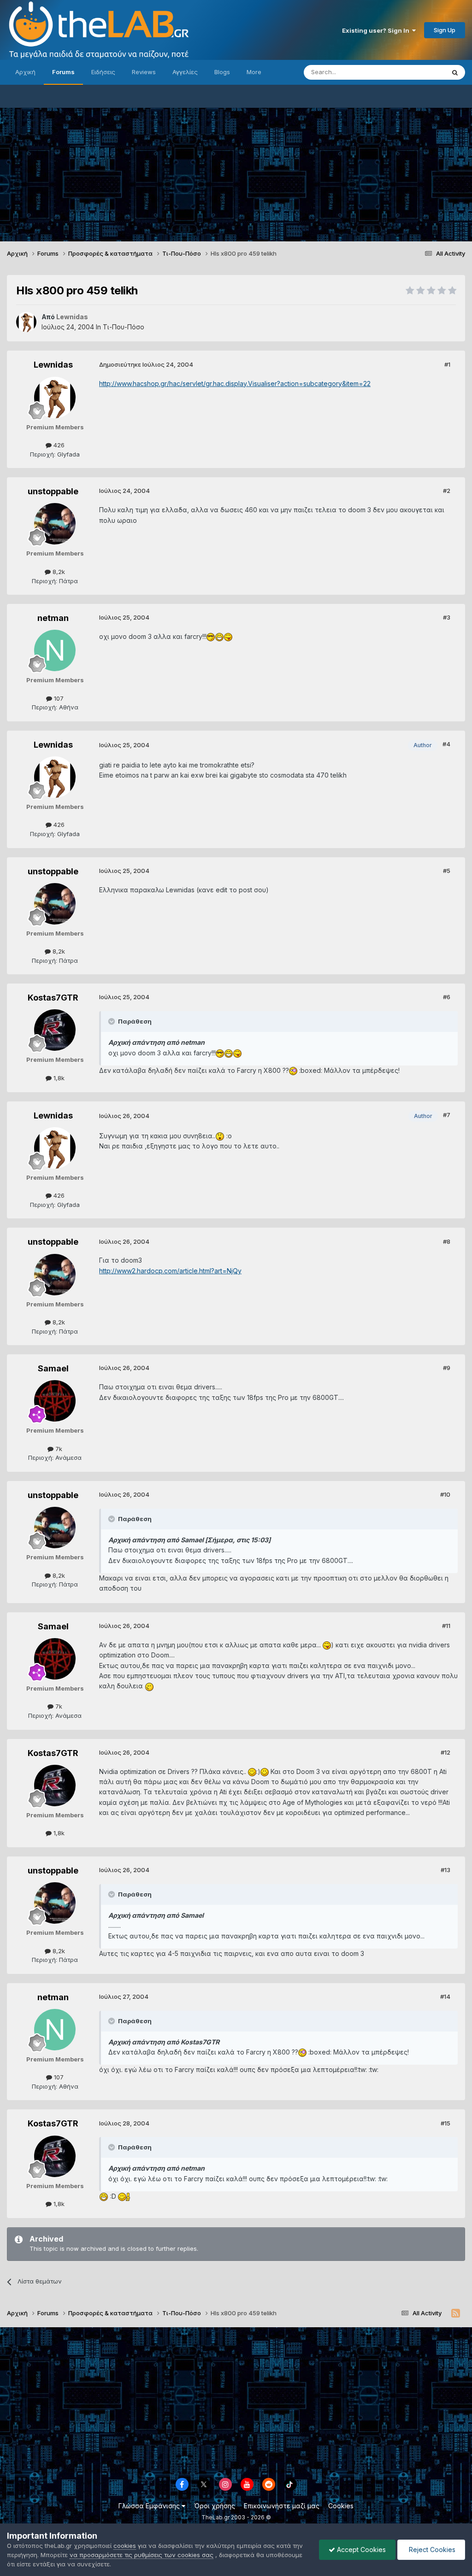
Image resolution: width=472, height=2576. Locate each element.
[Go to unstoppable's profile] (55, 524)
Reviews (144, 72)
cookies (125, 2546)
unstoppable (53, 491)
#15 (445, 2123)
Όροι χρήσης (215, 2506)
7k (58, 1449)
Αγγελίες (185, 72)
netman (53, 618)
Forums (63, 72)
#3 (447, 617)
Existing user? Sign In (377, 30)
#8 (447, 1241)
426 (58, 445)
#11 (446, 1626)
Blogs (222, 72)
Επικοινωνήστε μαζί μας (282, 2506)
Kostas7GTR (53, 998)
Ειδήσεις (103, 72)
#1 (447, 364)
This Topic (418, 72)
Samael (53, 1368)
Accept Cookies (360, 2550)
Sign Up (445, 30)
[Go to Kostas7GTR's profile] (55, 1030)
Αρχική (25, 72)
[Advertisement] (236, 172)
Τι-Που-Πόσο (124, 327)
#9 (447, 1368)
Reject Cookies (431, 2550)
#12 (445, 1752)
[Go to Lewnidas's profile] (26, 322)
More (254, 72)
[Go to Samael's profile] (55, 1401)
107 (58, 698)
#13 (445, 1870)
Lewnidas (53, 365)
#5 (447, 871)
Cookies (341, 2506)
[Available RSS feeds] (456, 2313)
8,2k (58, 572)
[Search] (455, 72)
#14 (445, 1996)
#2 (447, 491)
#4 (446, 744)
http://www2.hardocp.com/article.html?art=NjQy (170, 1271)
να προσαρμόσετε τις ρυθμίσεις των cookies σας (142, 2555)
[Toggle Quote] (112, 1021)
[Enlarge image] (211, 636)
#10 (445, 1494)
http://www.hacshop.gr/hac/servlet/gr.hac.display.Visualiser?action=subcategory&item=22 (235, 383)
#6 (447, 997)
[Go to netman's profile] (55, 650)
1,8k (58, 1078)
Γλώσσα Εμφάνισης (150, 2506)
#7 (447, 1115)
